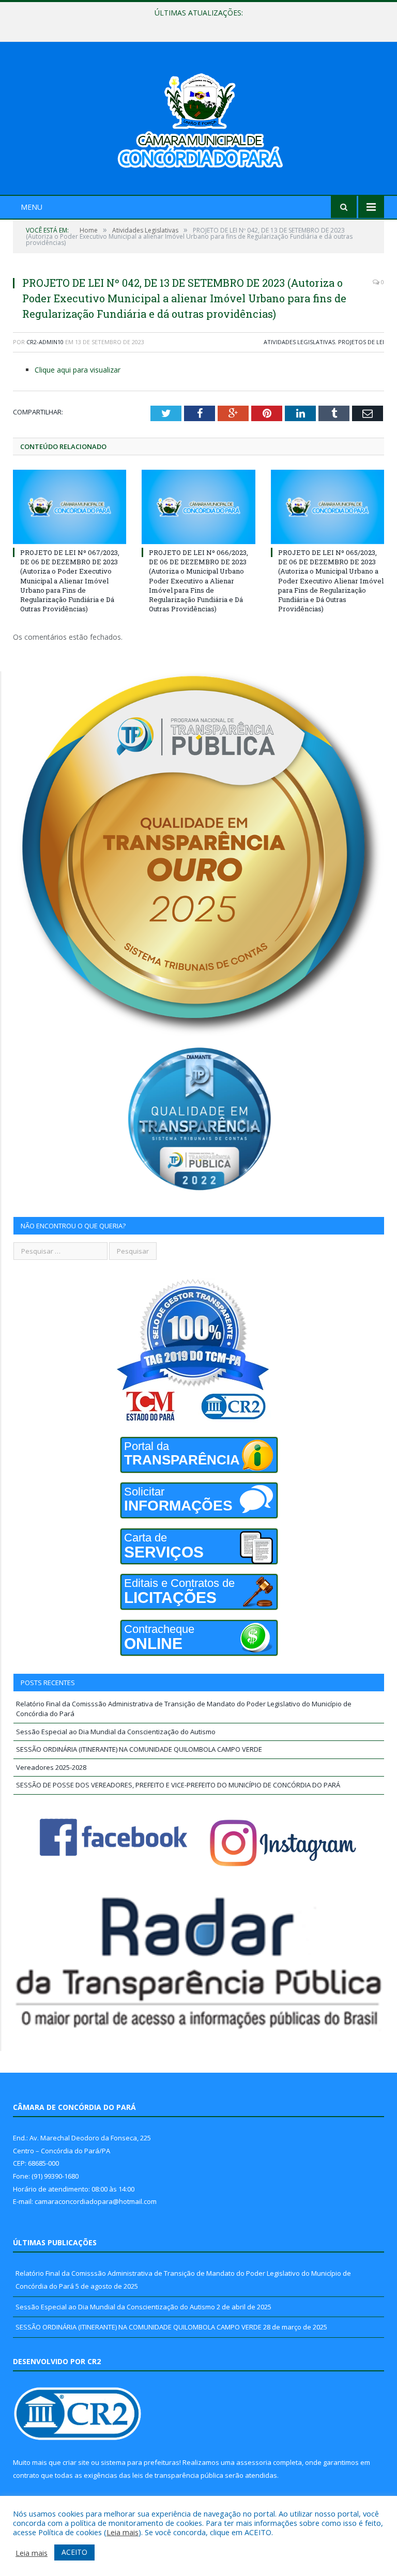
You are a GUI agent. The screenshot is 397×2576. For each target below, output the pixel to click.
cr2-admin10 (45, 342)
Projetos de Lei (361, 342)
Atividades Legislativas (299, 342)
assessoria (254, 2462)
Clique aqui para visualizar (78, 370)
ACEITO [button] (74, 2552)
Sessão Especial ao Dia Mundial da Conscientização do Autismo (196, 24)
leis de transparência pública (178, 2475)
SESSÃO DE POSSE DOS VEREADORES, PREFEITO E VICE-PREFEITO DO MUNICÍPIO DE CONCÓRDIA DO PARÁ (178, 1785)
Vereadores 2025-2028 (51, 1767)
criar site (76, 2462)
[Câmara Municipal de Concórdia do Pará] (198, 120)
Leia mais (123, 2532)
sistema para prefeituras (140, 2462)
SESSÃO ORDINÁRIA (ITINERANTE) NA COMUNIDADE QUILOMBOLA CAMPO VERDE (139, 1749)
